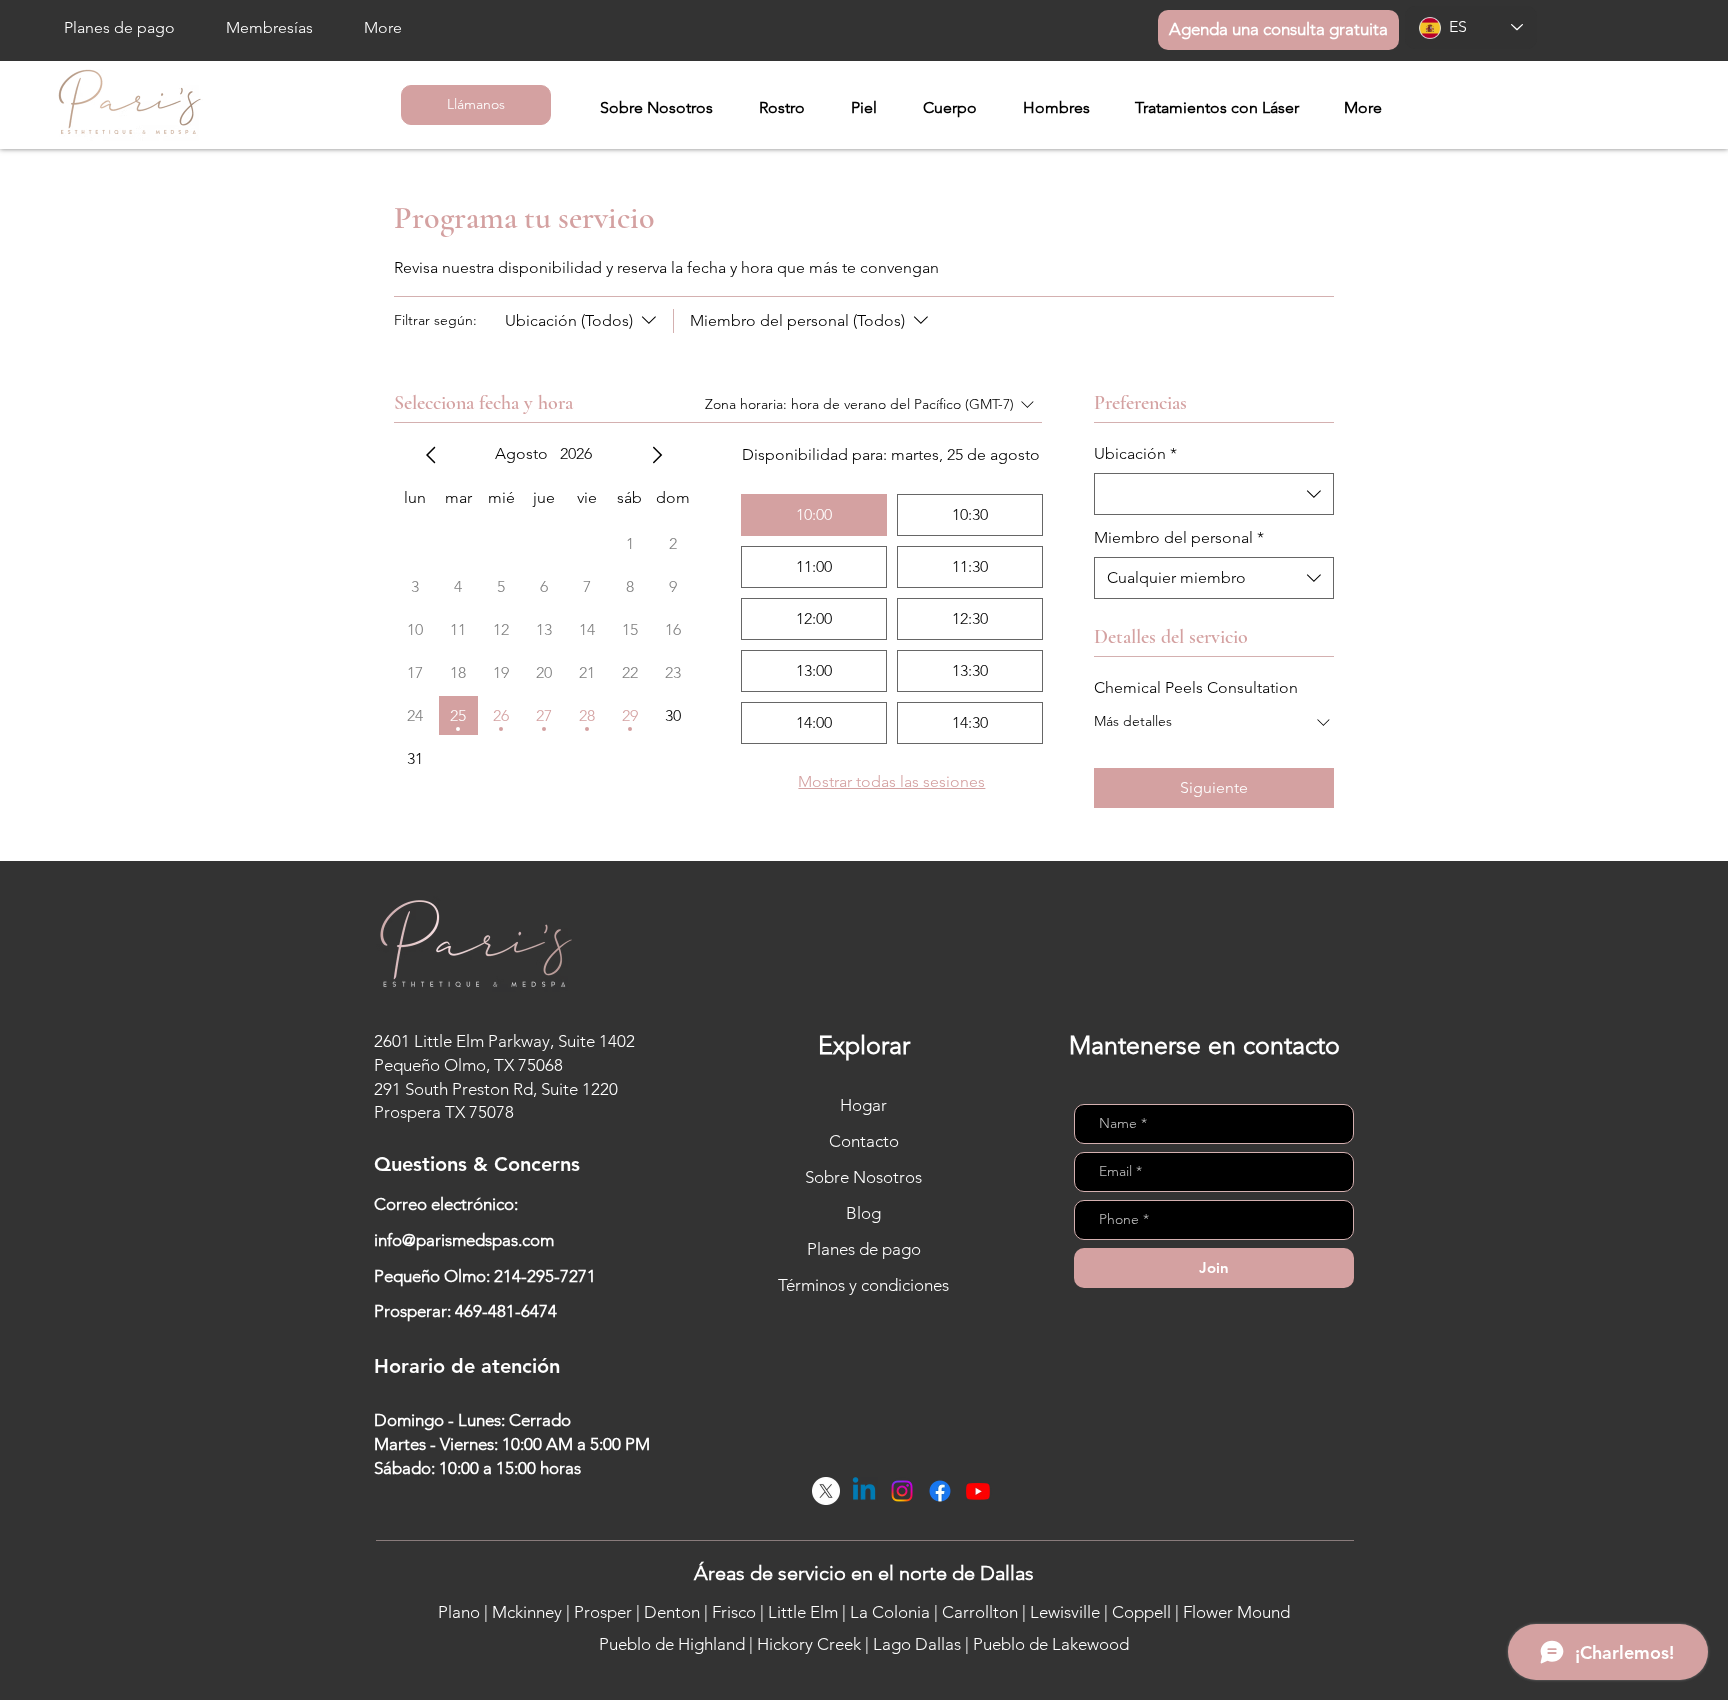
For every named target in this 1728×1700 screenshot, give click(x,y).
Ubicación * (1135, 453)
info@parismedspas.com (464, 1240)
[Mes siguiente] (657, 455)
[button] (782, 108)
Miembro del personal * (1179, 537)
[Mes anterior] (431, 455)
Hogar (863, 1105)
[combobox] (1214, 494)
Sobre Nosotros (863, 1177)
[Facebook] (940, 1491)
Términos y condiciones (863, 1285)
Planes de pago (864, 1249)
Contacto (864, 1141)
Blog (863, 1213)
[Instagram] (902, 1491)
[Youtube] (978, 1491)
